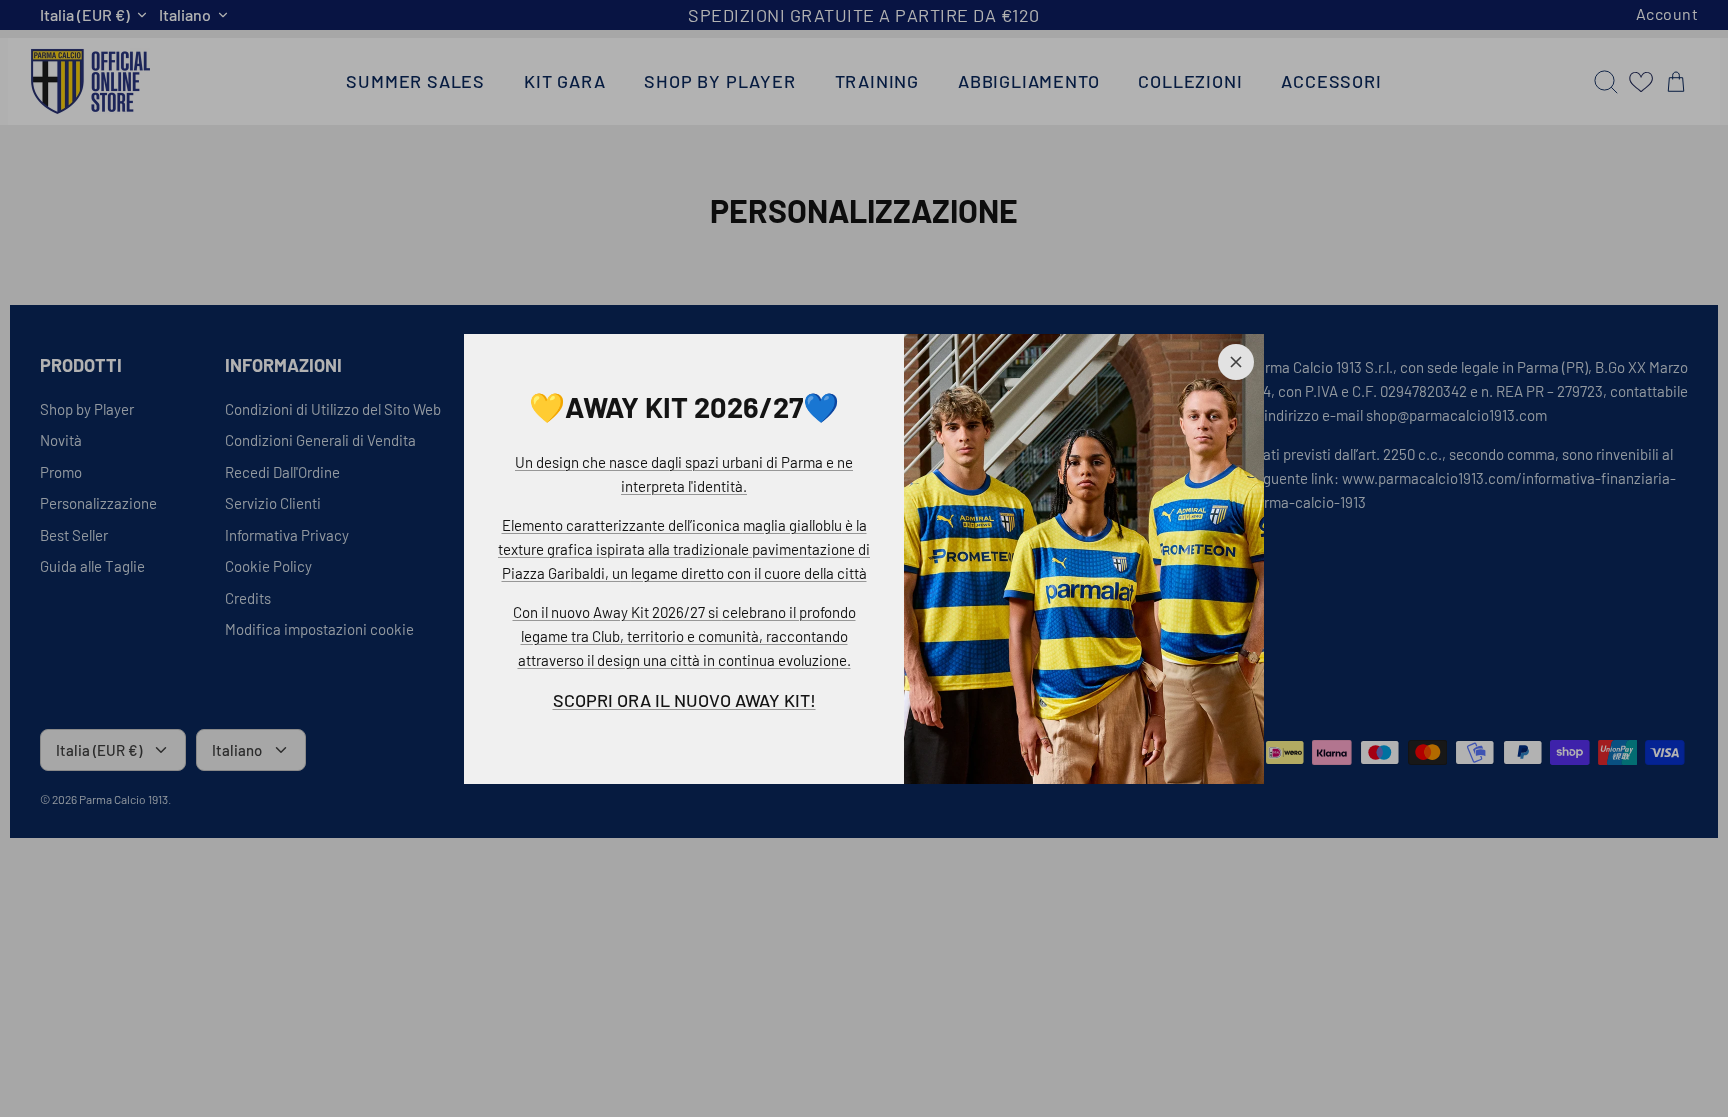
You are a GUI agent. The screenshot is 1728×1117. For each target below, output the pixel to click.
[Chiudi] (1236, 362)
